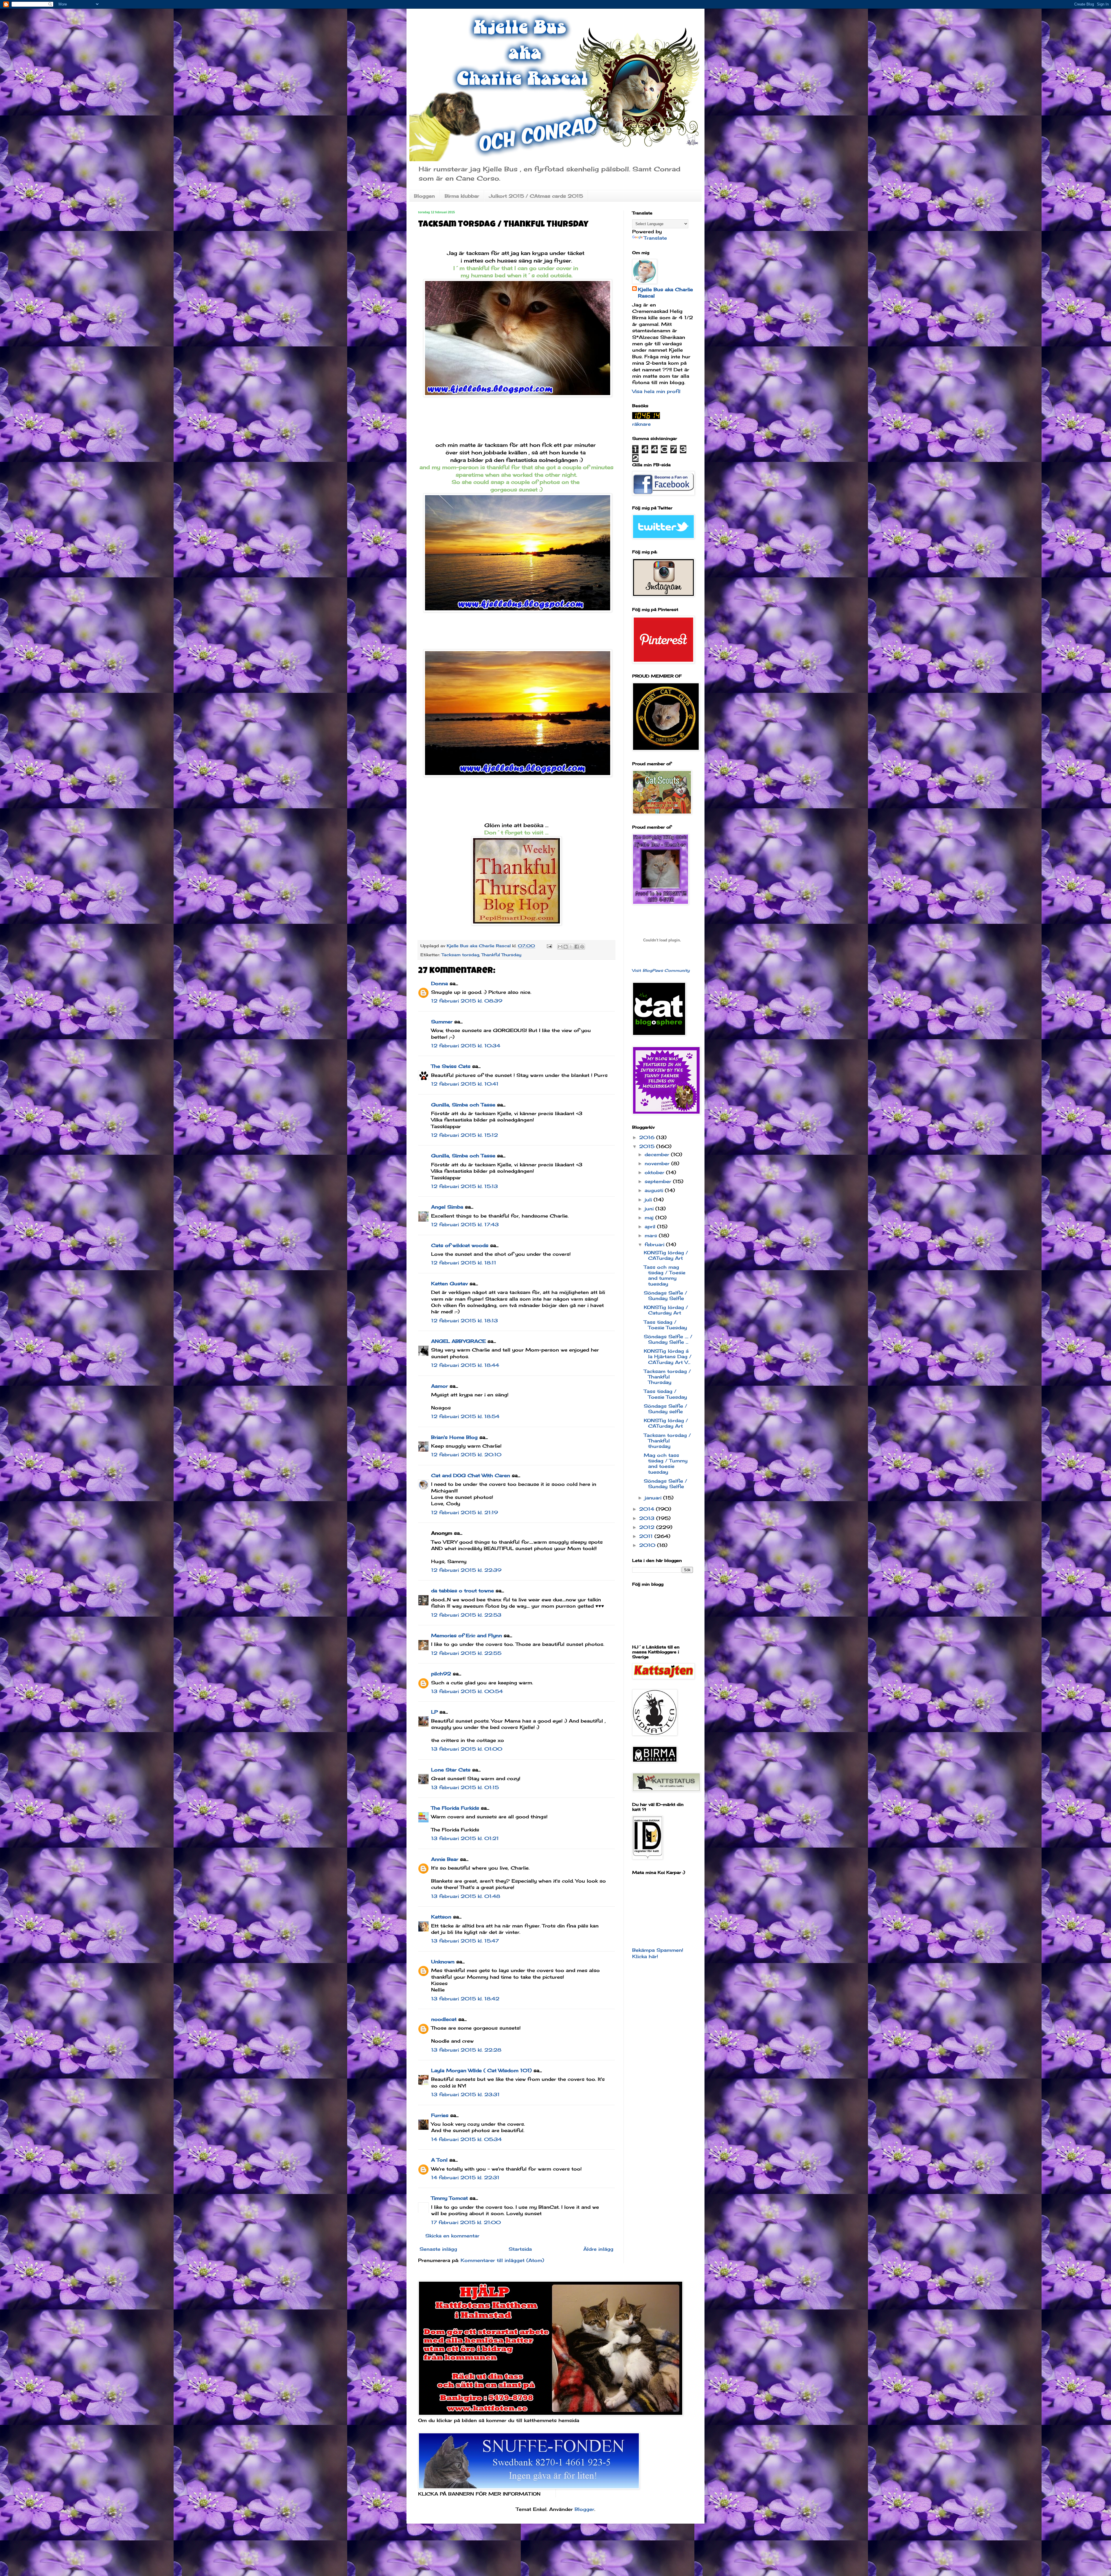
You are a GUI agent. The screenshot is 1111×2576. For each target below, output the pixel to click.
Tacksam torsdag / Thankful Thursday (667, 1377)
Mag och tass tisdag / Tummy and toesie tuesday (666, 1464)
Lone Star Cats (451, 1770)
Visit (661, 970)
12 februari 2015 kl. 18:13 (465, 1321)
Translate (655, 238)
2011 (647, 1536)
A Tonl (439, 2160)
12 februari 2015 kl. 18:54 (465, 1416)
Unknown (443, 1962)
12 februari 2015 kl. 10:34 (466, 1046)
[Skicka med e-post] (560, 947)
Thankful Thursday (501, 955)
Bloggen (424, 196)
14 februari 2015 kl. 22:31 (465, 2177)
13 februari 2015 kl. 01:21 (465, 1838)
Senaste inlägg (438, 2249)
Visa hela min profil (656, 391)
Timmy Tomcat (449, 2198)
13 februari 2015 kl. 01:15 (465, 1787)
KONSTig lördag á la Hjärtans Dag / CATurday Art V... (668, 1356)
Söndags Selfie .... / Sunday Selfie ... (668, 1339)
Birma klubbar (462, 196)
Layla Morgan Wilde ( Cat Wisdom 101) (481, 2070)
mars (652, 1235)
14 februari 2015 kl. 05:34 (466, 2139)
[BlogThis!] (566, 947)
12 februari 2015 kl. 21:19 (465, 1512)
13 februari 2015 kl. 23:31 (465, 2094)
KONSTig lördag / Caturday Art (666, 1310)
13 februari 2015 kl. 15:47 (465, 1941)
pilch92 (441, 1674)
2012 (648, 1527)
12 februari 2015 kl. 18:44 (465, 1365)
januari (654, 1498)
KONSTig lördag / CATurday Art (666, 1255)
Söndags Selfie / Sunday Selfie (665, 1296)
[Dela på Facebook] (577, 947)
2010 (648, 1545)
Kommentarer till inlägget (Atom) (502, 2260)
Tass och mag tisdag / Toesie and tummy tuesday (665, 1275)
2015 (648, 1146)
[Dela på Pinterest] (582, 947)
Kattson (441, 1917)
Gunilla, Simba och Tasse (463, 1105)
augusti (655, 1190)
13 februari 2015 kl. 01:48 (466, 1896)
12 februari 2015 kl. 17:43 (465, 1224)
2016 (648, 1137)
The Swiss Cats (451, 1066)
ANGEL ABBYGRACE (458, 1341)
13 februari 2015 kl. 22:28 (466, 2050)
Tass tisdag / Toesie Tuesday (665, 1325)
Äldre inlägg (598, 2249)
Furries (440, 2115)
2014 (648, 1509)
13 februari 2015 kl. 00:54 (467, 1691)
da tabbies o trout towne (462, 1591)
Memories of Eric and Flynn (467, 1635)
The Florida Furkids (455, 1808)
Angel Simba (447, 1207)
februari (655, 1244)
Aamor (439, 1386)
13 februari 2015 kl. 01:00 (467, 1749)
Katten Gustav (449, 1284)
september (659, 1181)
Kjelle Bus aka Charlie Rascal (665, 293)
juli (649, 1200)
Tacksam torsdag (460, 955)
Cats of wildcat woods (460, 1245)
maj (650, 1218)
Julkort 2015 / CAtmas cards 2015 (536, 196)
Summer (442, 1022)
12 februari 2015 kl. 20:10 (466, 1455)
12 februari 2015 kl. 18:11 (464, 1263)
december (658, 1154)
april (651, 1227)
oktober (655, 1172)
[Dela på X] (571, 947)
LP (434, 1712)
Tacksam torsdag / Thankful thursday (667, 1441)
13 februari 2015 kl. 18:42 (465, 1999)
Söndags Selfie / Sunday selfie (665, 1409)
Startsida (520, 2249)
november (658, 1163)
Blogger (584, 2509)
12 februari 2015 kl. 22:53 (466, 1615)
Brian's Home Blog (454, 1437)
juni (650, 1209)
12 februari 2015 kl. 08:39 (467, 1001)
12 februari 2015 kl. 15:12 (465, 1135)
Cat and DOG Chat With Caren (471, 1475)
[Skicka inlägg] (549, 946)
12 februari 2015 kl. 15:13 (465, 1186)
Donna (439, 983)
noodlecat (444, 2019)
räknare (641, 424)
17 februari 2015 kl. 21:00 (466, 2222)
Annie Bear (445, 1859)
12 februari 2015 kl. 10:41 (465, 1084)
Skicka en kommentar (452, 2236)
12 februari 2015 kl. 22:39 (466, 1570)
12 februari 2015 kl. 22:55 (466, 1653)
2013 (648, 1518)
